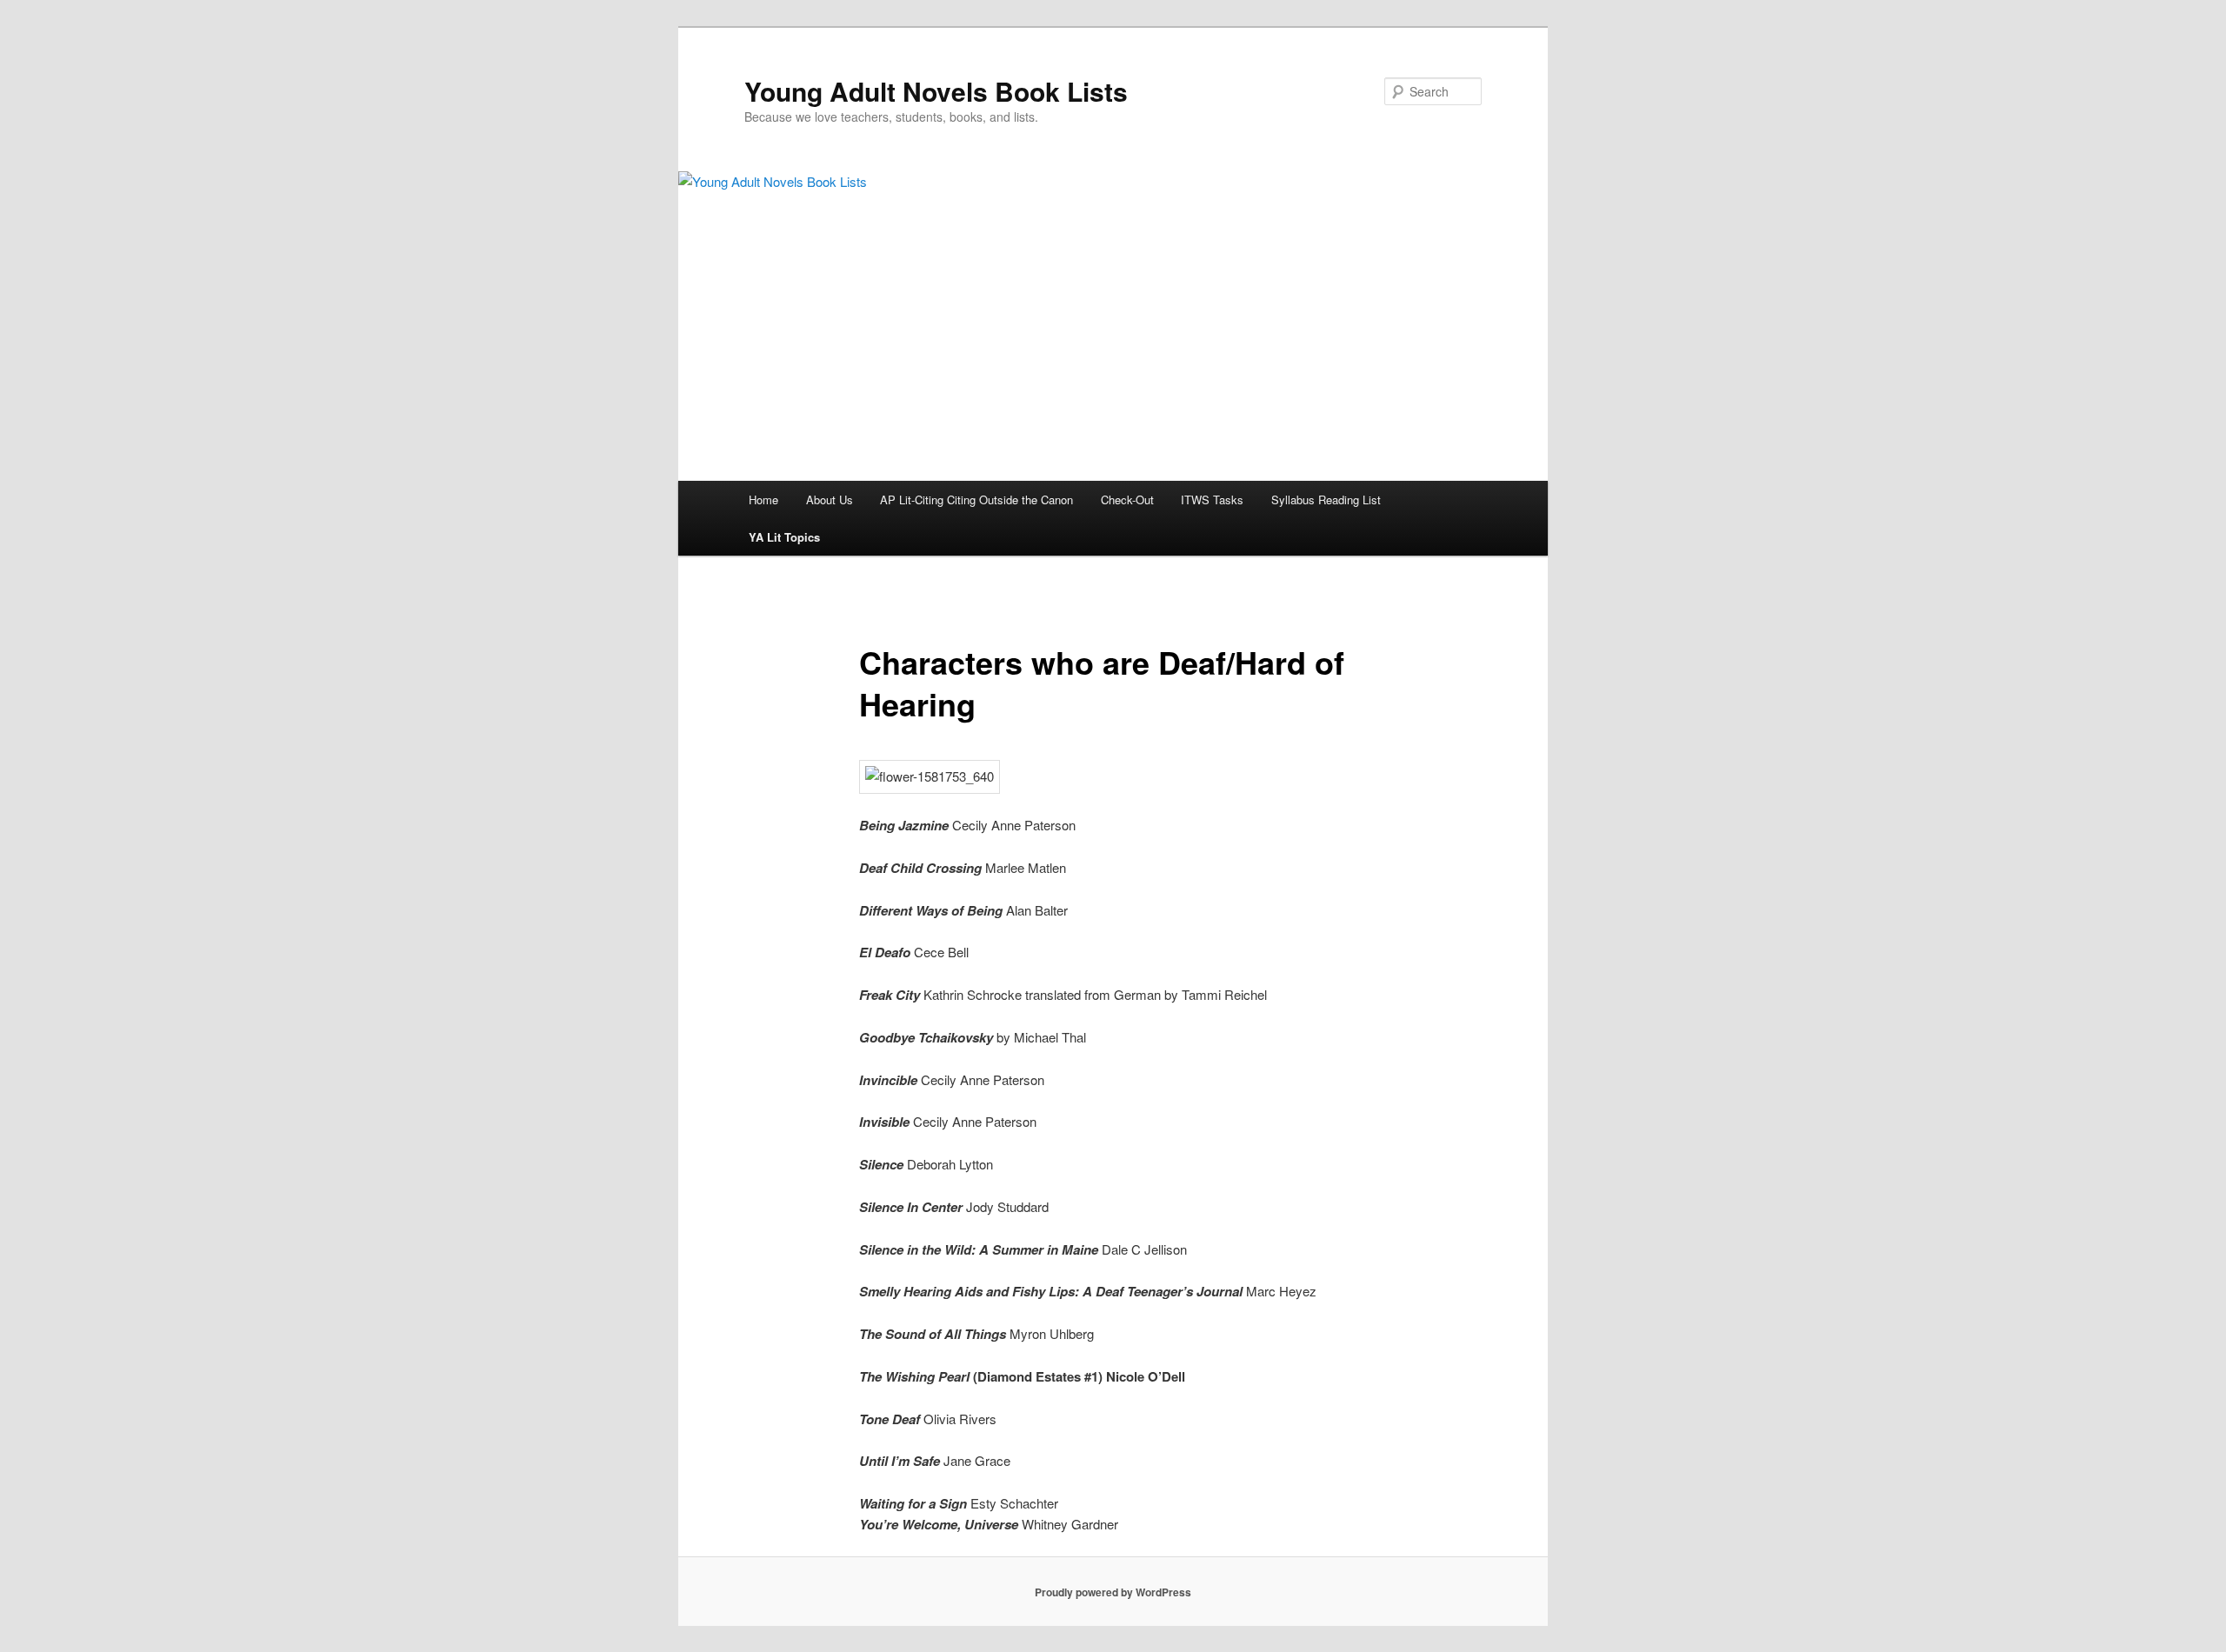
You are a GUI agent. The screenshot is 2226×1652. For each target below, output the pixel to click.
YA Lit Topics (784, 537)
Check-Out (1127, 500)
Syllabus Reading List (1326, 500)
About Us (830, 500)
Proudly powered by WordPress (1113, 1592)
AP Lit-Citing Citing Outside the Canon (976, 500)
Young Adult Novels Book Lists (936, 91)
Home (763, 500)
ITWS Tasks (1212, 500)
